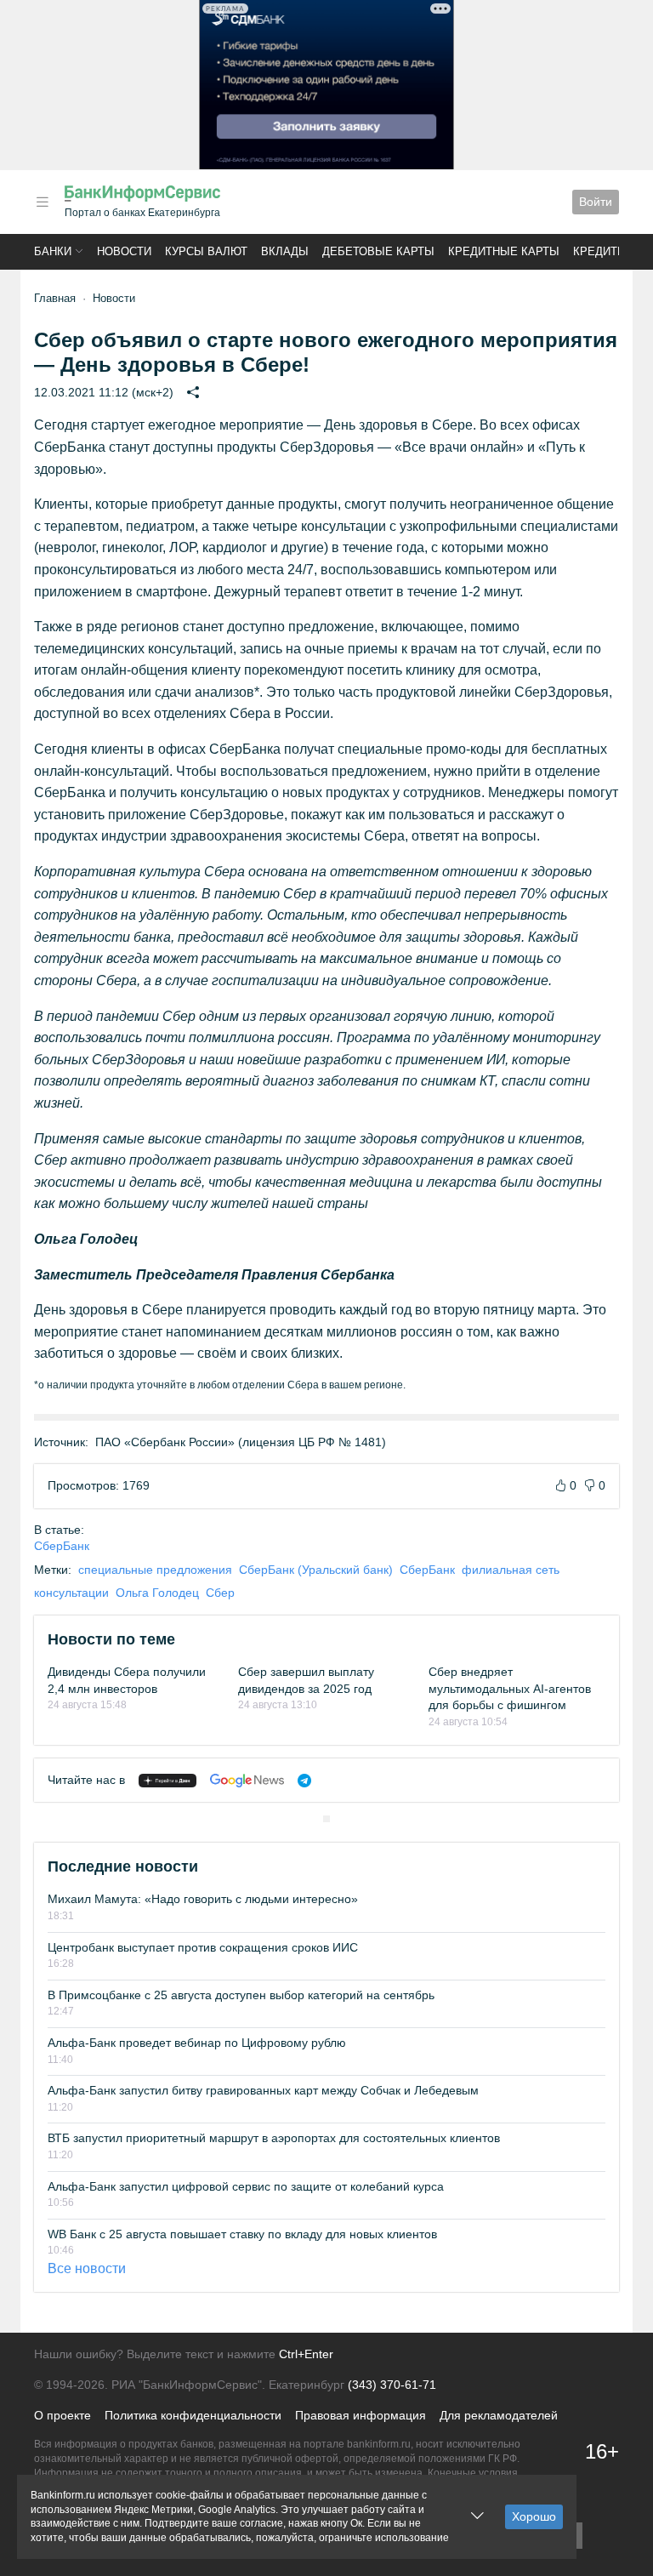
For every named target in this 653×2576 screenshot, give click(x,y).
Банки (53, 251)
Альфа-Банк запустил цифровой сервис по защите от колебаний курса (246, 2186)
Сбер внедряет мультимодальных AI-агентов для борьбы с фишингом (510, 1688)
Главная (55, 298)
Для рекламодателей (499, 2415)
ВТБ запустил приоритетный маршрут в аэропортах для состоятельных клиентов (274, 2138)
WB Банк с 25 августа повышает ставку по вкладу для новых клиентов (242, 2234)
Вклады (285, 251)
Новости (124, 251)
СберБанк (62, 1546)
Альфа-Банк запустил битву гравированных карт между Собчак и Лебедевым (263, 2090)
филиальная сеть (511, 1570)
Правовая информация (361, 2415)
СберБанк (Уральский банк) (316, 1570)
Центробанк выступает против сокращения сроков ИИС (203, 1947)
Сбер (220, 1593)
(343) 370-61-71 (392, 2385)
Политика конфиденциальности (193, 2415)
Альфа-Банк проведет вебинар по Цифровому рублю (197, 2043)
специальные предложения (155, 1570)
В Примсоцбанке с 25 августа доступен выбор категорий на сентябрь (241, 1995)
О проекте (62, 2415)
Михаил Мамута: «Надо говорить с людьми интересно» (203, 1899)
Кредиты (600, 251)
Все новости (87, 2268)
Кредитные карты (504, 251)
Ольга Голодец (157, 1593)
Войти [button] (596, 202)
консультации (71, 1593)
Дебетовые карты (378, 251)
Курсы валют (206, 251)
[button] (43, 202)
